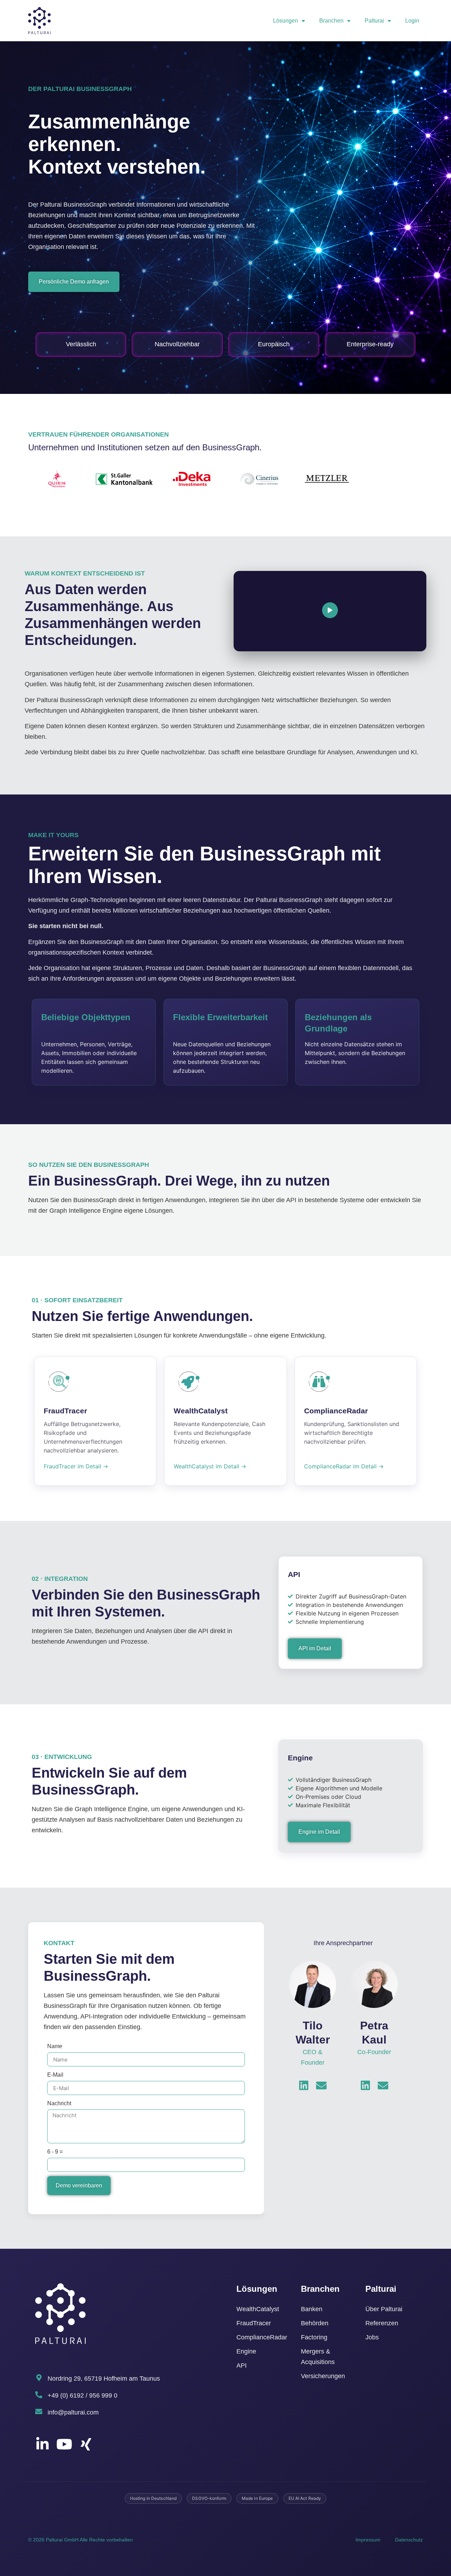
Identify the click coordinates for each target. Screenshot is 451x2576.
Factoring (314, 2337)
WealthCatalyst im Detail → (210, 1466)
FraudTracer (254, 2323)
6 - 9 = (55, 2152)
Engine (246, 2351)
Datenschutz (409, 2540)
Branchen (331, 21)
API (242, 2365)
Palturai (374, 21)
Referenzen (382, 2323)
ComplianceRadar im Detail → (344, 1466)
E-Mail (55, 2075)
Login (412, 21)
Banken (312, 2309)
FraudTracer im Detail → (76, 1466)
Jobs (372, 2337)
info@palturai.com (73, 2412)
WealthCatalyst (258, 2309)
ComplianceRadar (262, 2337)
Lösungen (286, 21)
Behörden (315, 2323)
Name (55, 2046)
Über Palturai (384, 2309)
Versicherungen (323, 2376)
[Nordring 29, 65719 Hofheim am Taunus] (39, 2378)
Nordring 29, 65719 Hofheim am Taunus (104, 2379)
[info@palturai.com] (39, 2412)
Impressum (368, 2540)
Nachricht (59, 2103)
